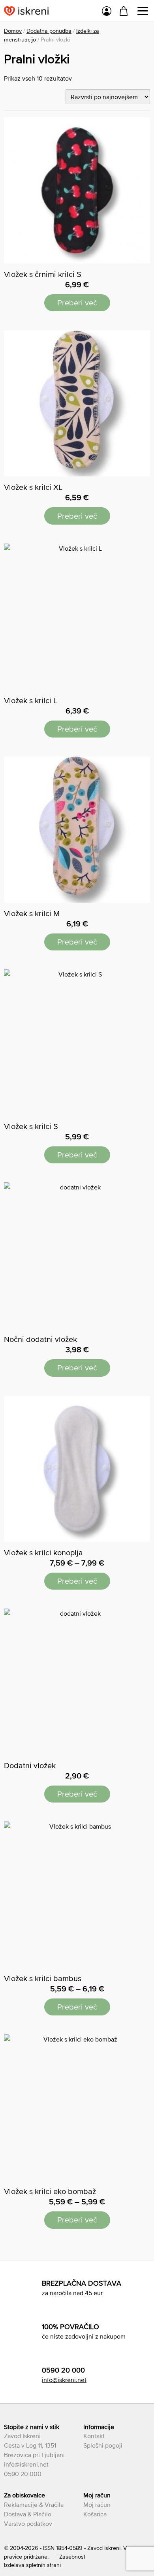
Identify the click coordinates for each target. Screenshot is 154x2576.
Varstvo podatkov (28, 2523)
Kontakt (94, 2436)
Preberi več (77, 303)
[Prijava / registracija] (107, 12)
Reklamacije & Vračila (34, 2504)
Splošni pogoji (103, 2445)
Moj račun (97, 2504)
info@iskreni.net (64, 2380)
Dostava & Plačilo (28, 2514)
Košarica (95, 2514)
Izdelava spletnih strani (32, 2565)
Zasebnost (72, 2557)
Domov (13, 31)
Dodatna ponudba (49, 31)
